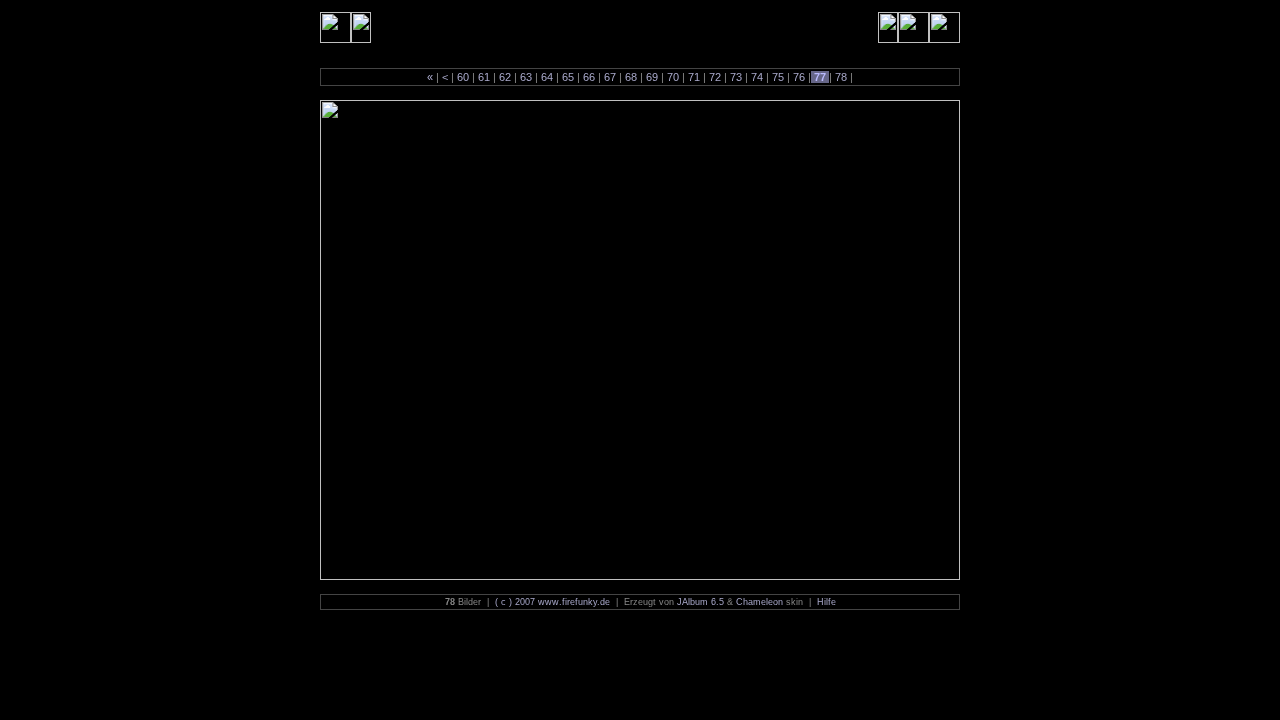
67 (610, 77)
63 (526, 77)
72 (715, 77)
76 (799, 77)
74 (757, 77)
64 (547, 77)
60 (463, 77)
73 (736, 77)
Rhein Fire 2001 (424, 27)
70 (673, 77)
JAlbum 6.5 (700, 602)
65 (568, 77)
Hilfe (826, 602)
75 (778, 77)
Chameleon (759, 602)
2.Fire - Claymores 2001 (568, 27)
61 (484, 77)
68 (631, 77)
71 (694, 77)
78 (841, 77)
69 (652, 77)
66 (589, 77)
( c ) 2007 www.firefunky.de (552, 602)
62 (505, 77)
